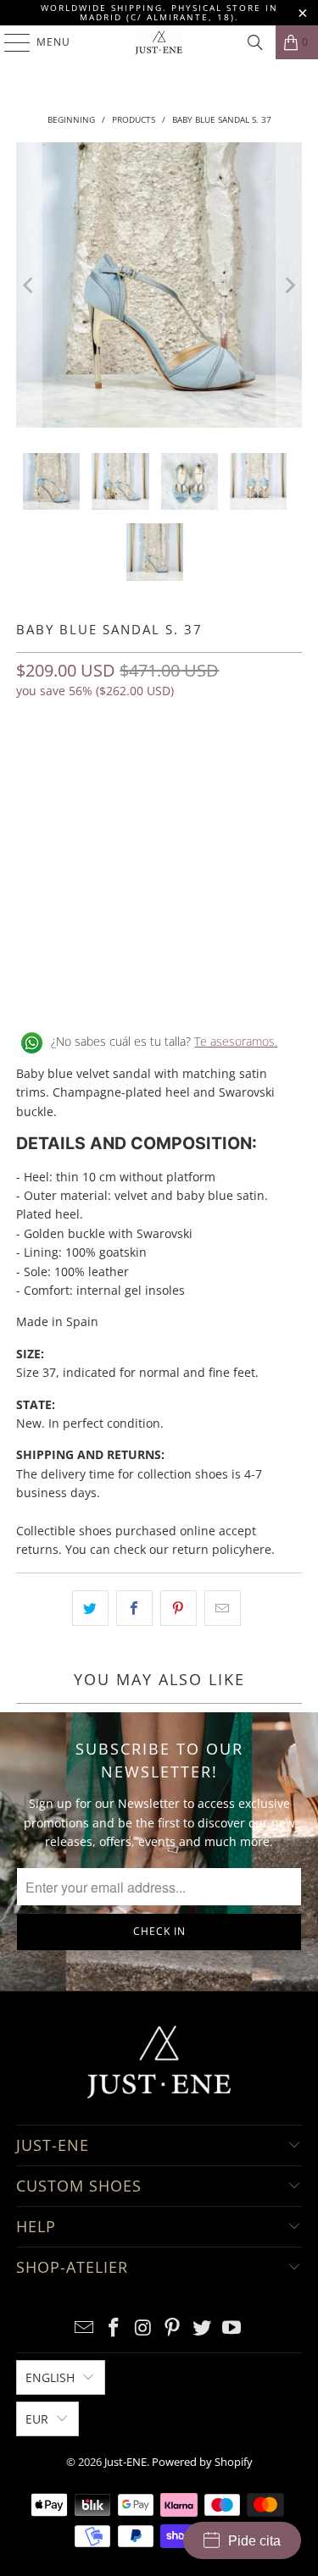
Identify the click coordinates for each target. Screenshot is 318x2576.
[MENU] (9, 42)
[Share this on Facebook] (134, 1608)
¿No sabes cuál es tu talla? (164, 1041)
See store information (86, 987)
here (258, 1549)
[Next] (289, 285)
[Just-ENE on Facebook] (114, 2328)
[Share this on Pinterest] (179, 1608)
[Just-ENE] (159, 42)
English (50, 2377)
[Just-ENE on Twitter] (203, 2328)
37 (33, 765)
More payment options (159, 913)
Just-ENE (126, 2462)
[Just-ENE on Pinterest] (173, 2328)
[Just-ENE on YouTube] (232, 2328)
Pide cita (254, 2541)
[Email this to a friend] (223, 1608)
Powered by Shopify (202, 2462)
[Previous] (29, 285)
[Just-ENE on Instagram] (143, 2328)
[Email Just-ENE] (85, 2328)
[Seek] (255, 42)
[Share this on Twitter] (90, 1608)
